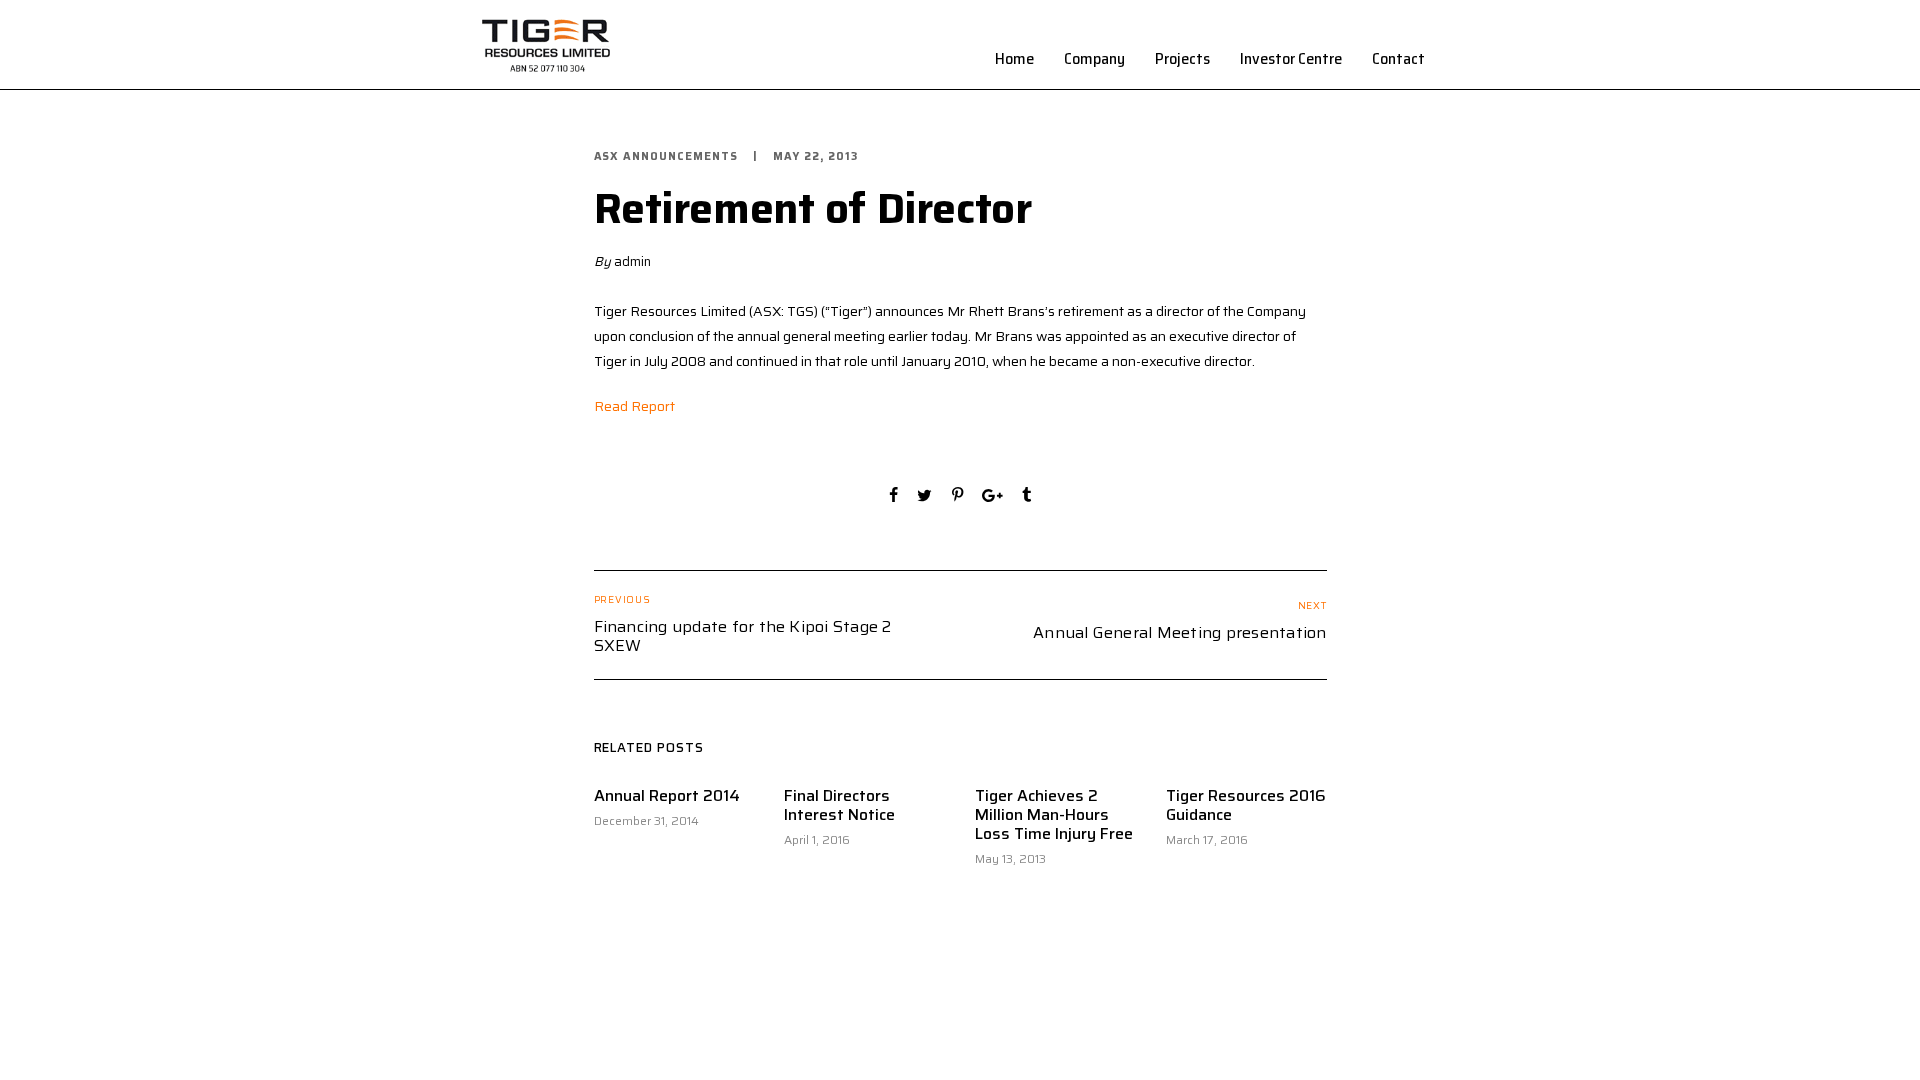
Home (1014, 58)
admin (632, 261)
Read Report (634, 406)
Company (1094, 58)
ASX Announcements (666, 156)
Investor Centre (1291, 58)
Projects (1182, 58)
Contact (1398, 58)
